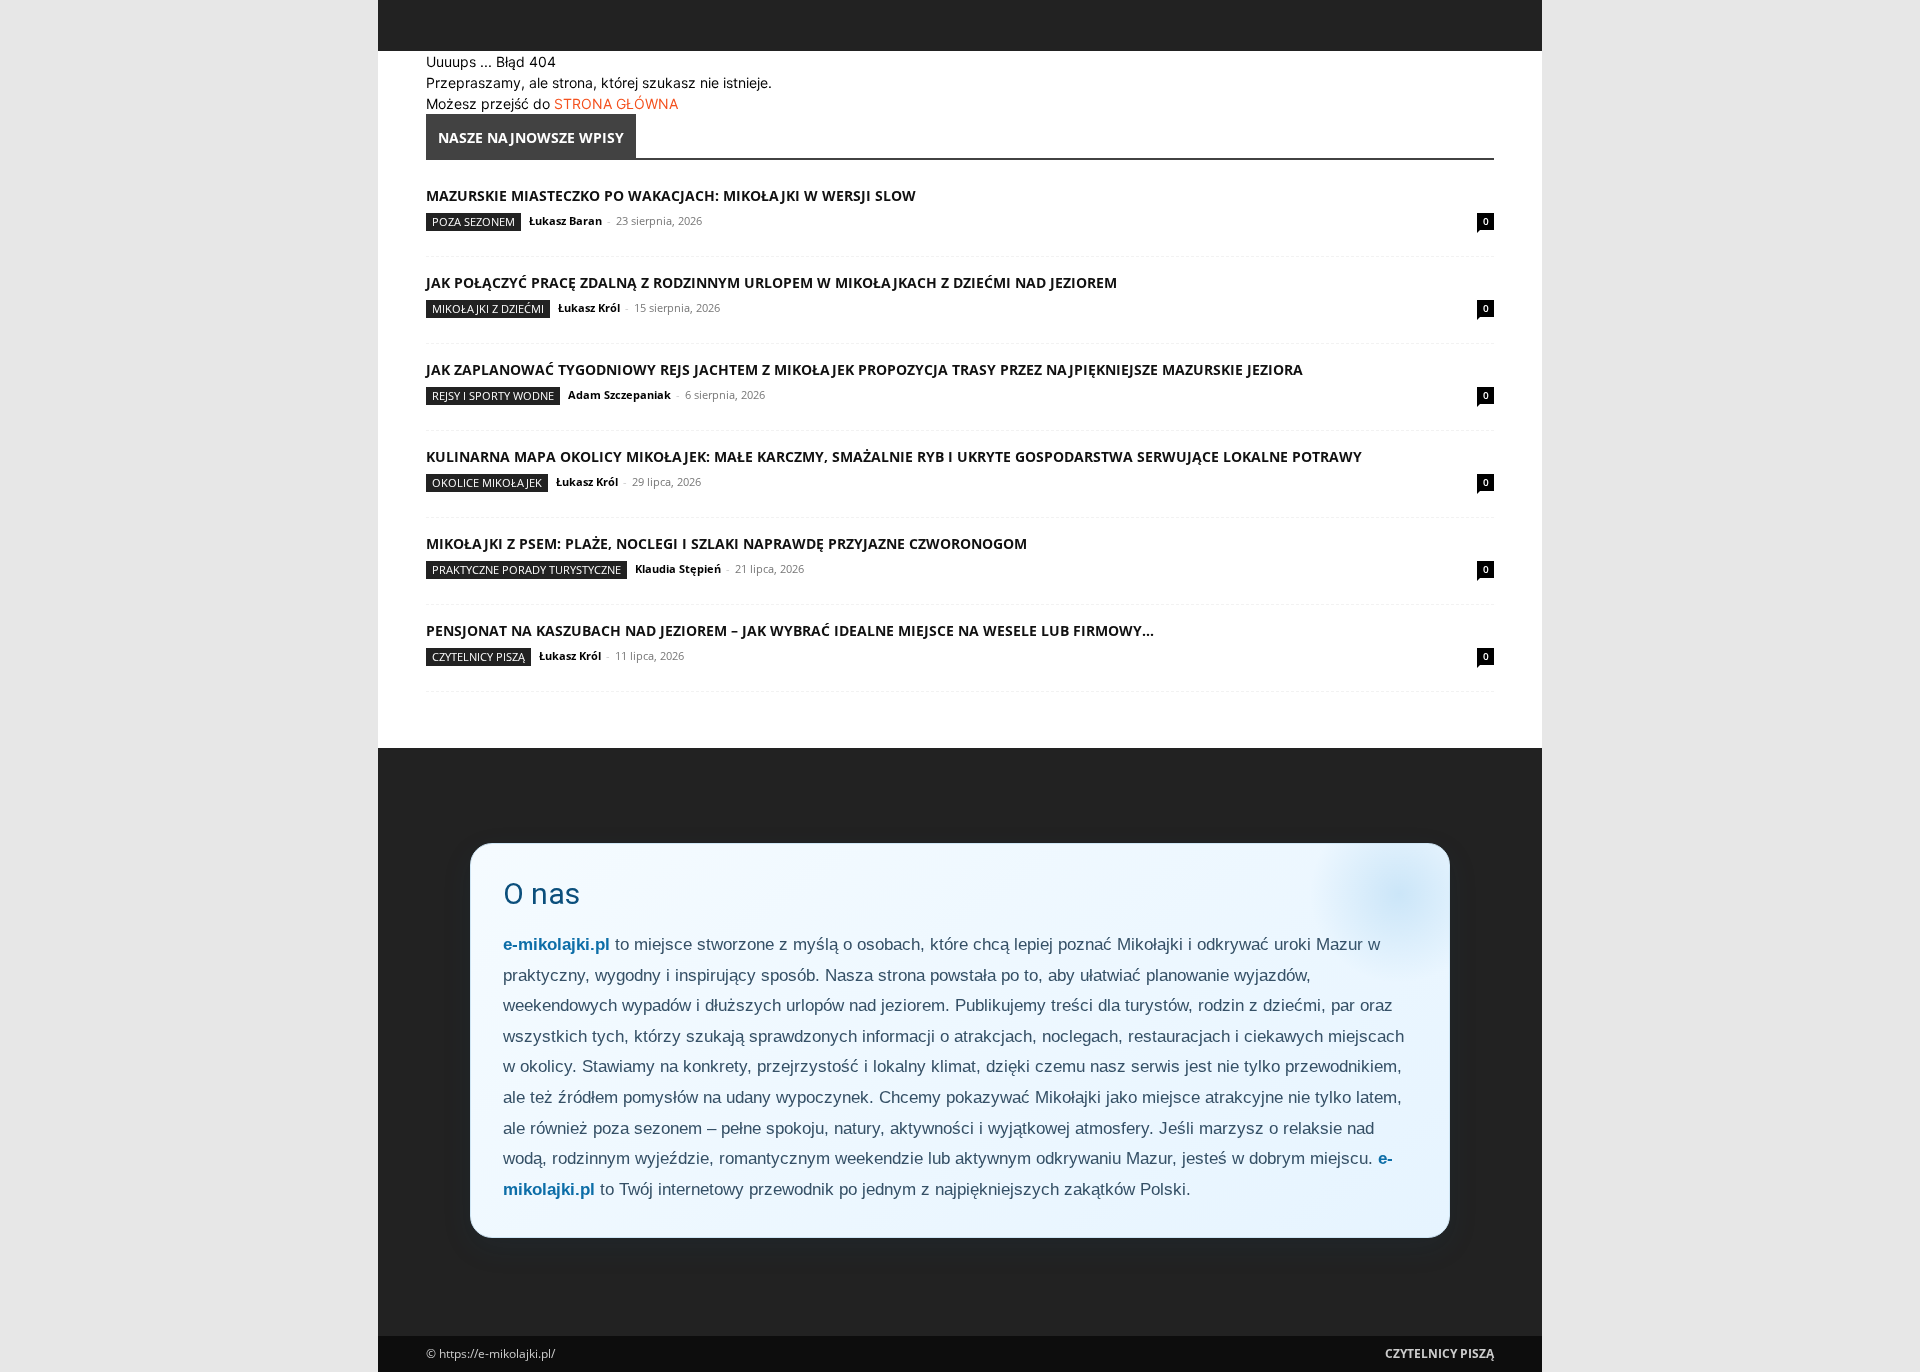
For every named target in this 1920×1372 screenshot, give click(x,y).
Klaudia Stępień (678, 568)
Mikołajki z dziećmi (488, 308)
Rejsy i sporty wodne (493, 395)
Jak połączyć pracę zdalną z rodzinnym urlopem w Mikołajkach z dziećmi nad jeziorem (771, 282)
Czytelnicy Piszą (478, 656)
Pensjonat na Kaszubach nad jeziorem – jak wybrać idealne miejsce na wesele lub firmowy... (790, 630)
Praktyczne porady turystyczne (526, 569)
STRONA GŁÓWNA (616, 103)
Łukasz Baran (565, 220)
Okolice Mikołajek (487, 482)
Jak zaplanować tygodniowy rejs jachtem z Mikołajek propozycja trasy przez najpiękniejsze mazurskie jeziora (864, 369)
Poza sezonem (473, 221)
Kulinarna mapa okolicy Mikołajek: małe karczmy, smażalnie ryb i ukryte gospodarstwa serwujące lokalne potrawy (894, 456)
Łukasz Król (589, 307)
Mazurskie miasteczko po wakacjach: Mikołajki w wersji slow (671, 195)
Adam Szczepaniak (619, 394)
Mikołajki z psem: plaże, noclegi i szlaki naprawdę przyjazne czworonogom (726, 543)
